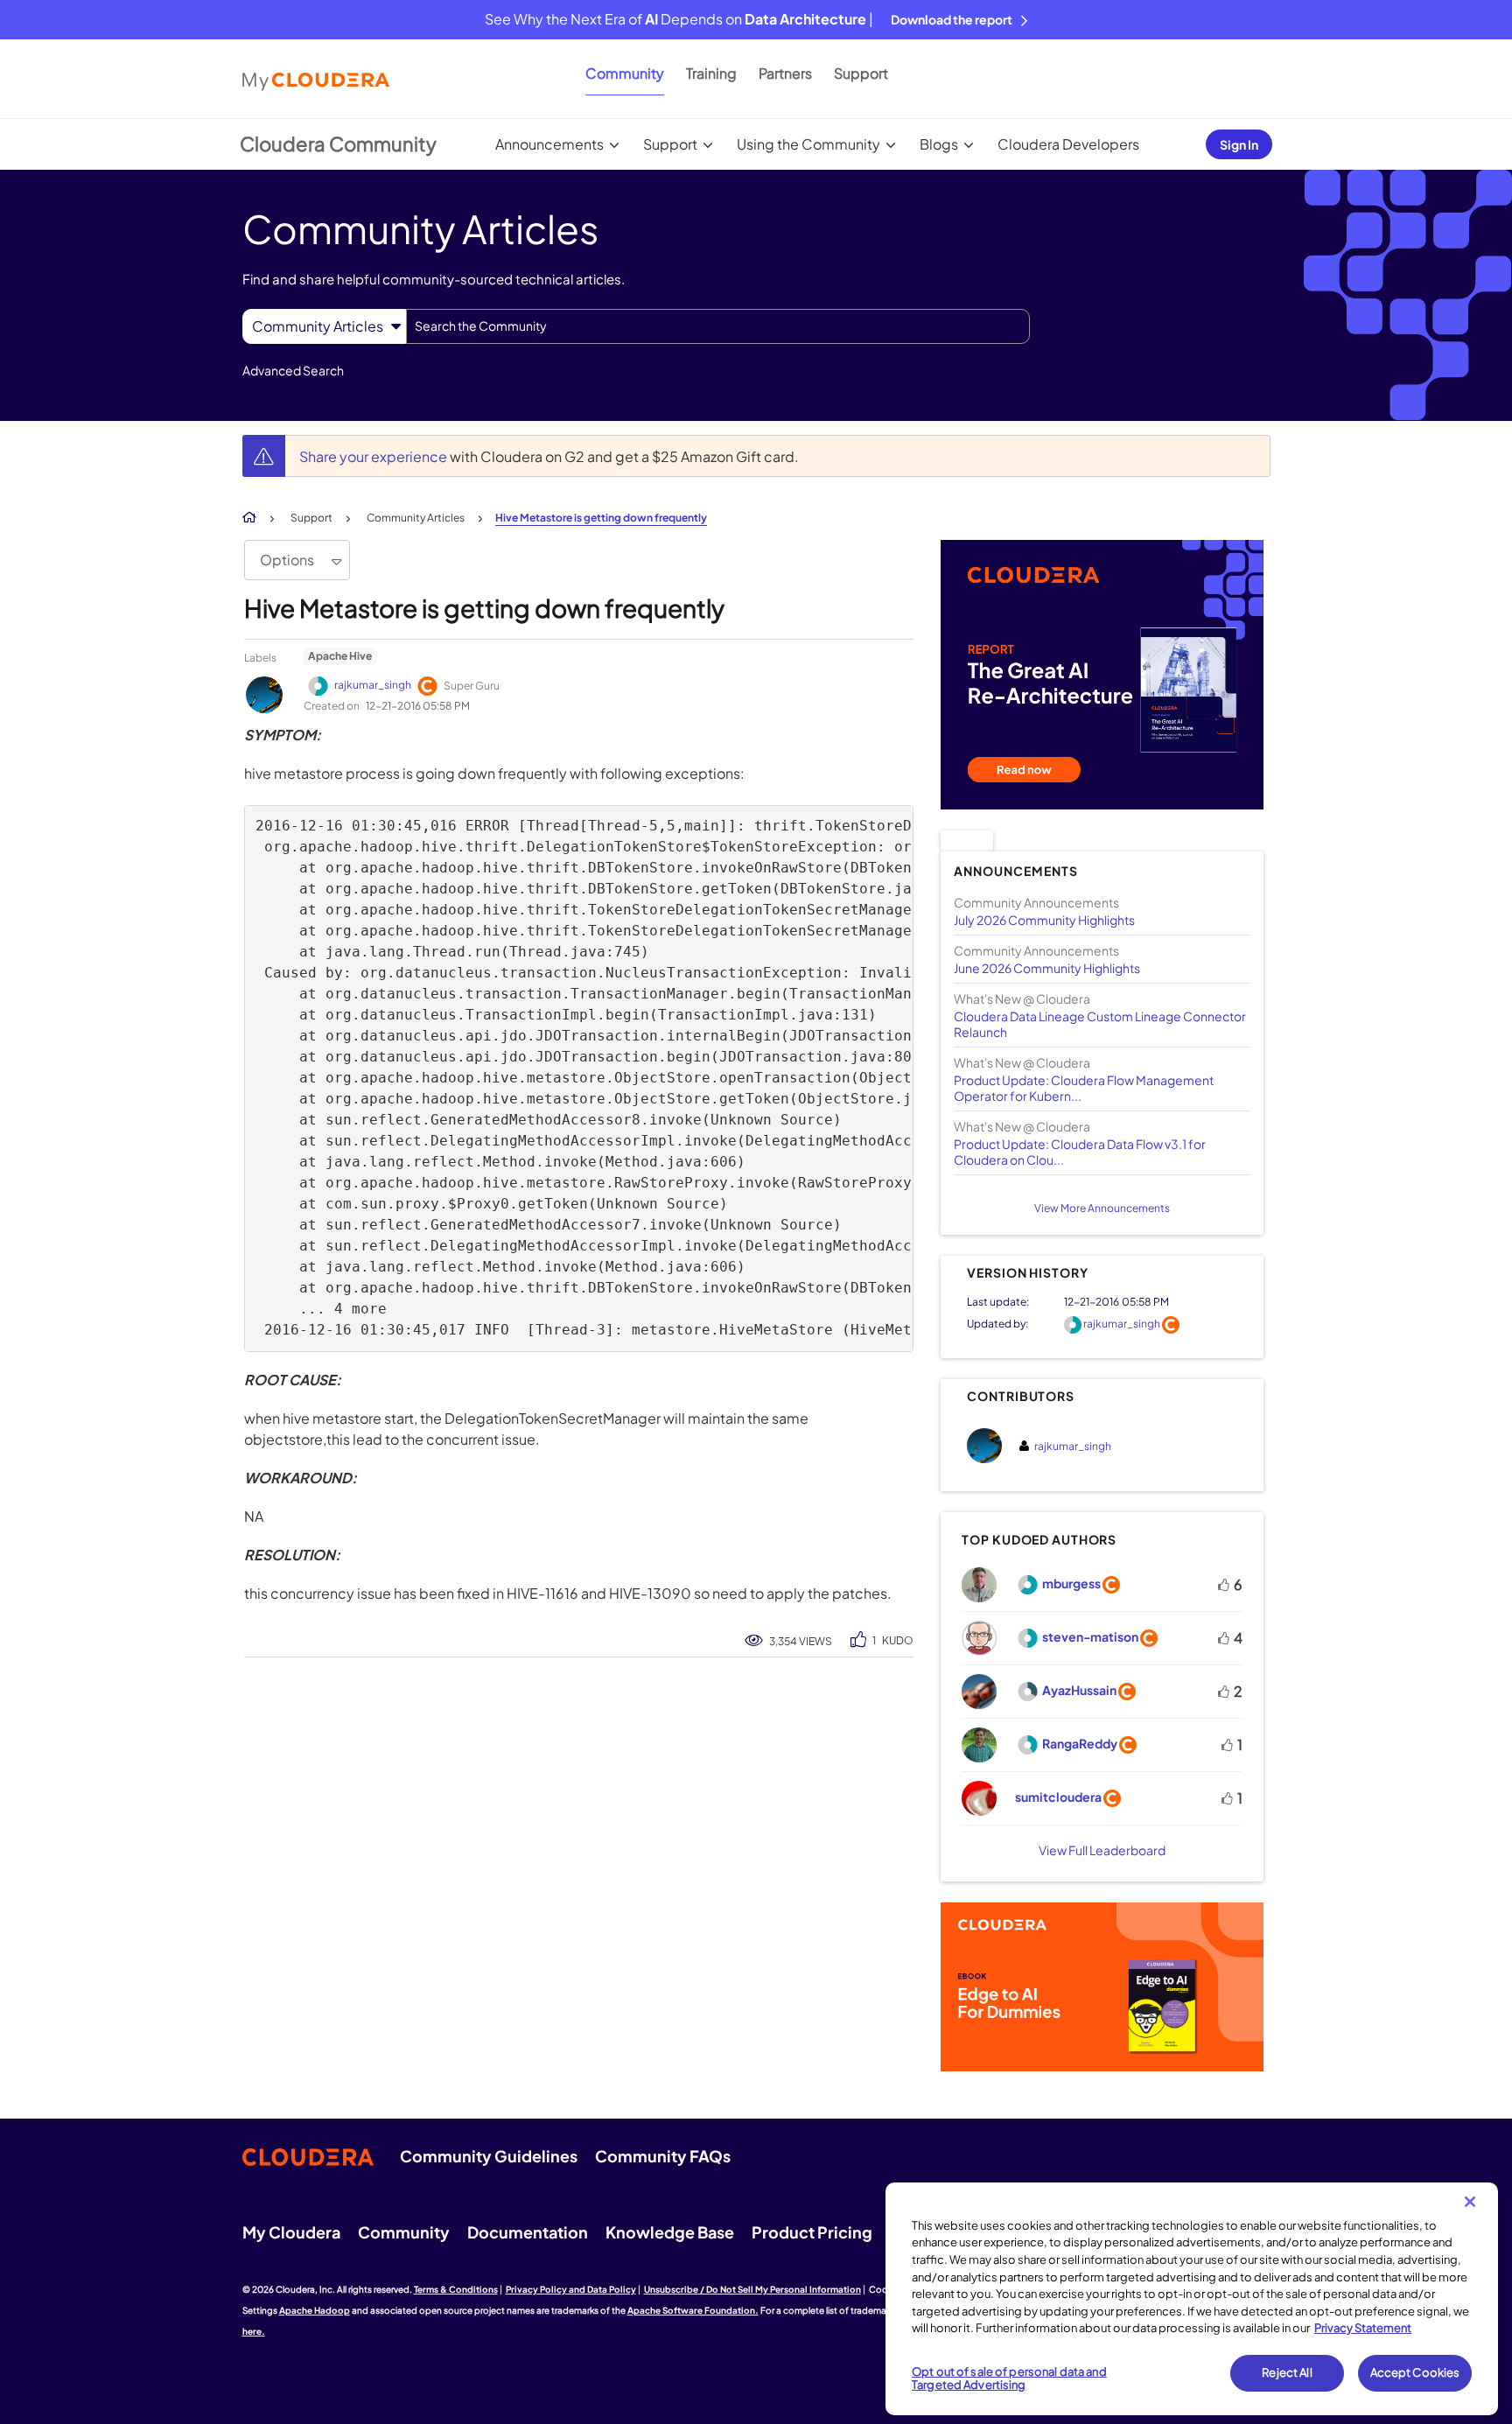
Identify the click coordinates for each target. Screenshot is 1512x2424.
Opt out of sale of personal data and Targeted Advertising (1009, 2378)
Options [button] (287, 560)
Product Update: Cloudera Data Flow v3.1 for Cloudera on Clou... (1080, 1152)
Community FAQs (663, 2156)
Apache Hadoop (315, 2310)
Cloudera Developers (1068, 144)
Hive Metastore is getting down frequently (484, 608)
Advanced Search (293, 370)
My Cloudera (291, 2232)
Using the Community (808, 144)
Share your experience (374, 456)
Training (711, 73)
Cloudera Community (338, 144)
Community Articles (416, 518)
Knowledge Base (670, 2232)
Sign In (1239, 144)
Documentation (528, 2232)
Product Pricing (812, 2232)
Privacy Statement (1363, 2328)
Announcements (549, 144)
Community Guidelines (489, 2156)
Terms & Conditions (456, 2289)
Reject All (1287, 2372)
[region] (1192, 2299)
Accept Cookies (1415, 2372)
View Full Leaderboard (1102, 1850)
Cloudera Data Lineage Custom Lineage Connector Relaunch (1100, 1024)
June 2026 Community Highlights (1047, 968)
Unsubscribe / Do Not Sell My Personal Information (752, 2289)
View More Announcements (1102, 1208)
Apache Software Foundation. (693, 2310)
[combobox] (718, 326)
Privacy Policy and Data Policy (571, 2289)
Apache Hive (340, 656)
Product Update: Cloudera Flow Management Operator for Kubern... (1084, 1088)
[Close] (1470, 2202)
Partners (785, 73)
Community (625, 73)
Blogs (939, 144)
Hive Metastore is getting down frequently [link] (601, 518)
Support (861, 73)
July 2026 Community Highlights (1044, 920)
